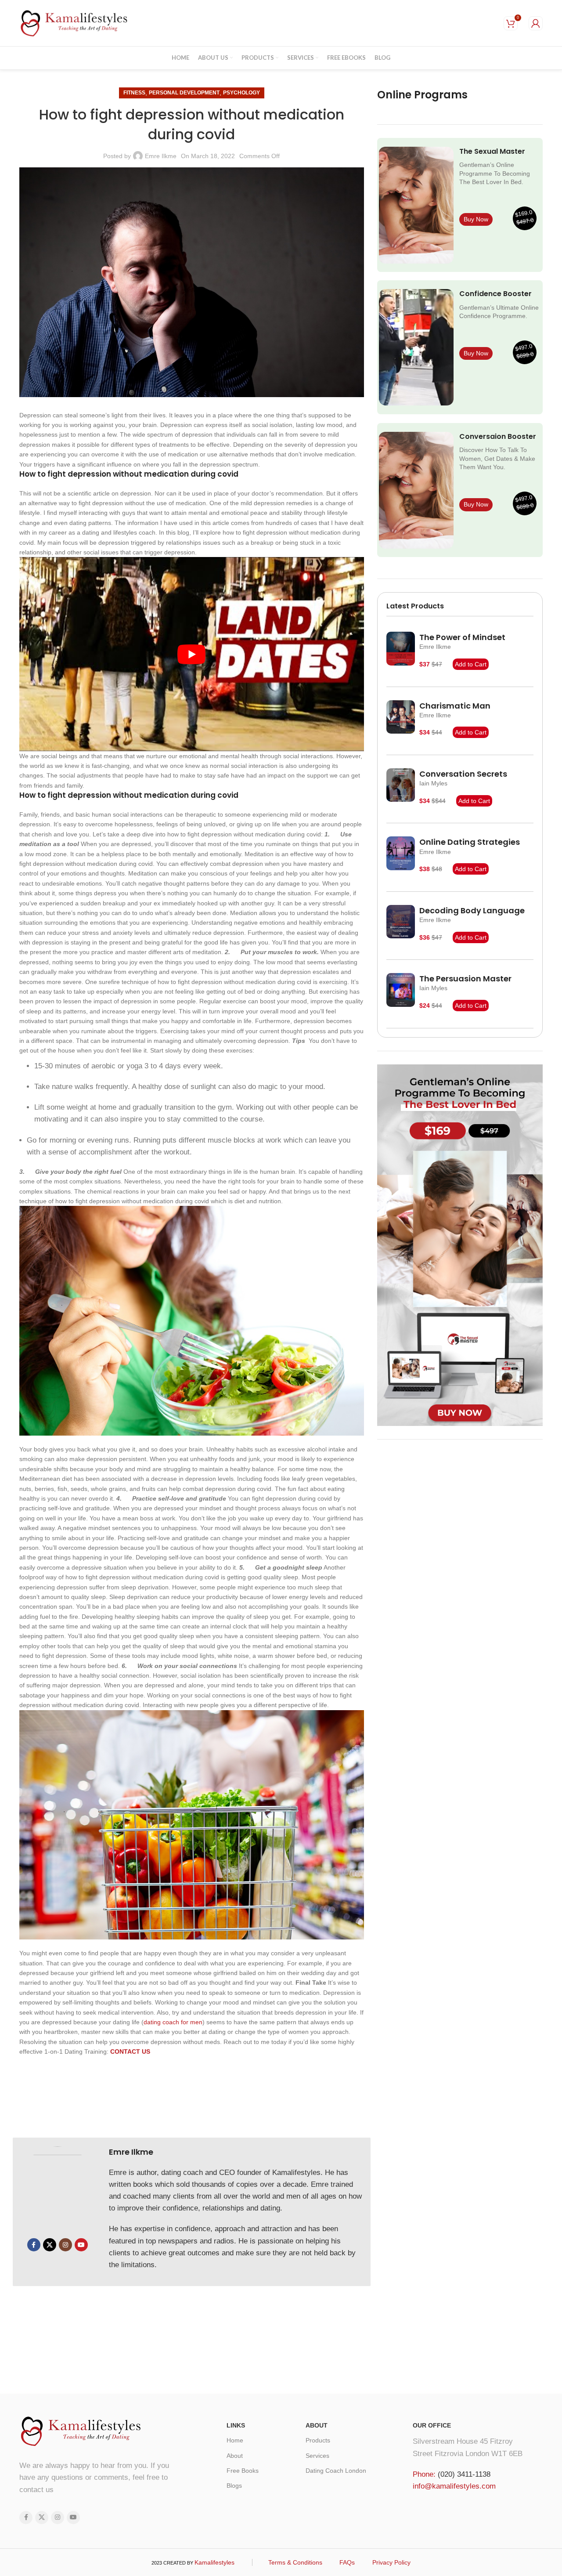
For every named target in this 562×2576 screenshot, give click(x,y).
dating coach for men (173, 2022)
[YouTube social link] (81, 2245)
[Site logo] (74, 22)
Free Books (243, 2471)
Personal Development (184, 93)
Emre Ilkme (161, 156)
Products (318, 2440)
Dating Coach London (336, 2471)
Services (317, 2456)
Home (235, 2440)
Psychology (241, 93)
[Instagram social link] (65, 2245)
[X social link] (50, 2245)
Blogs (234, 2486)
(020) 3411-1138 (464, 2474)
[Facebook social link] (34, 2245)
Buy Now (476, 219)
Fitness (134, 93)
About (235, 2456)
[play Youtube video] (192, 654)
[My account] (536, 23)
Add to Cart (471, 664)
